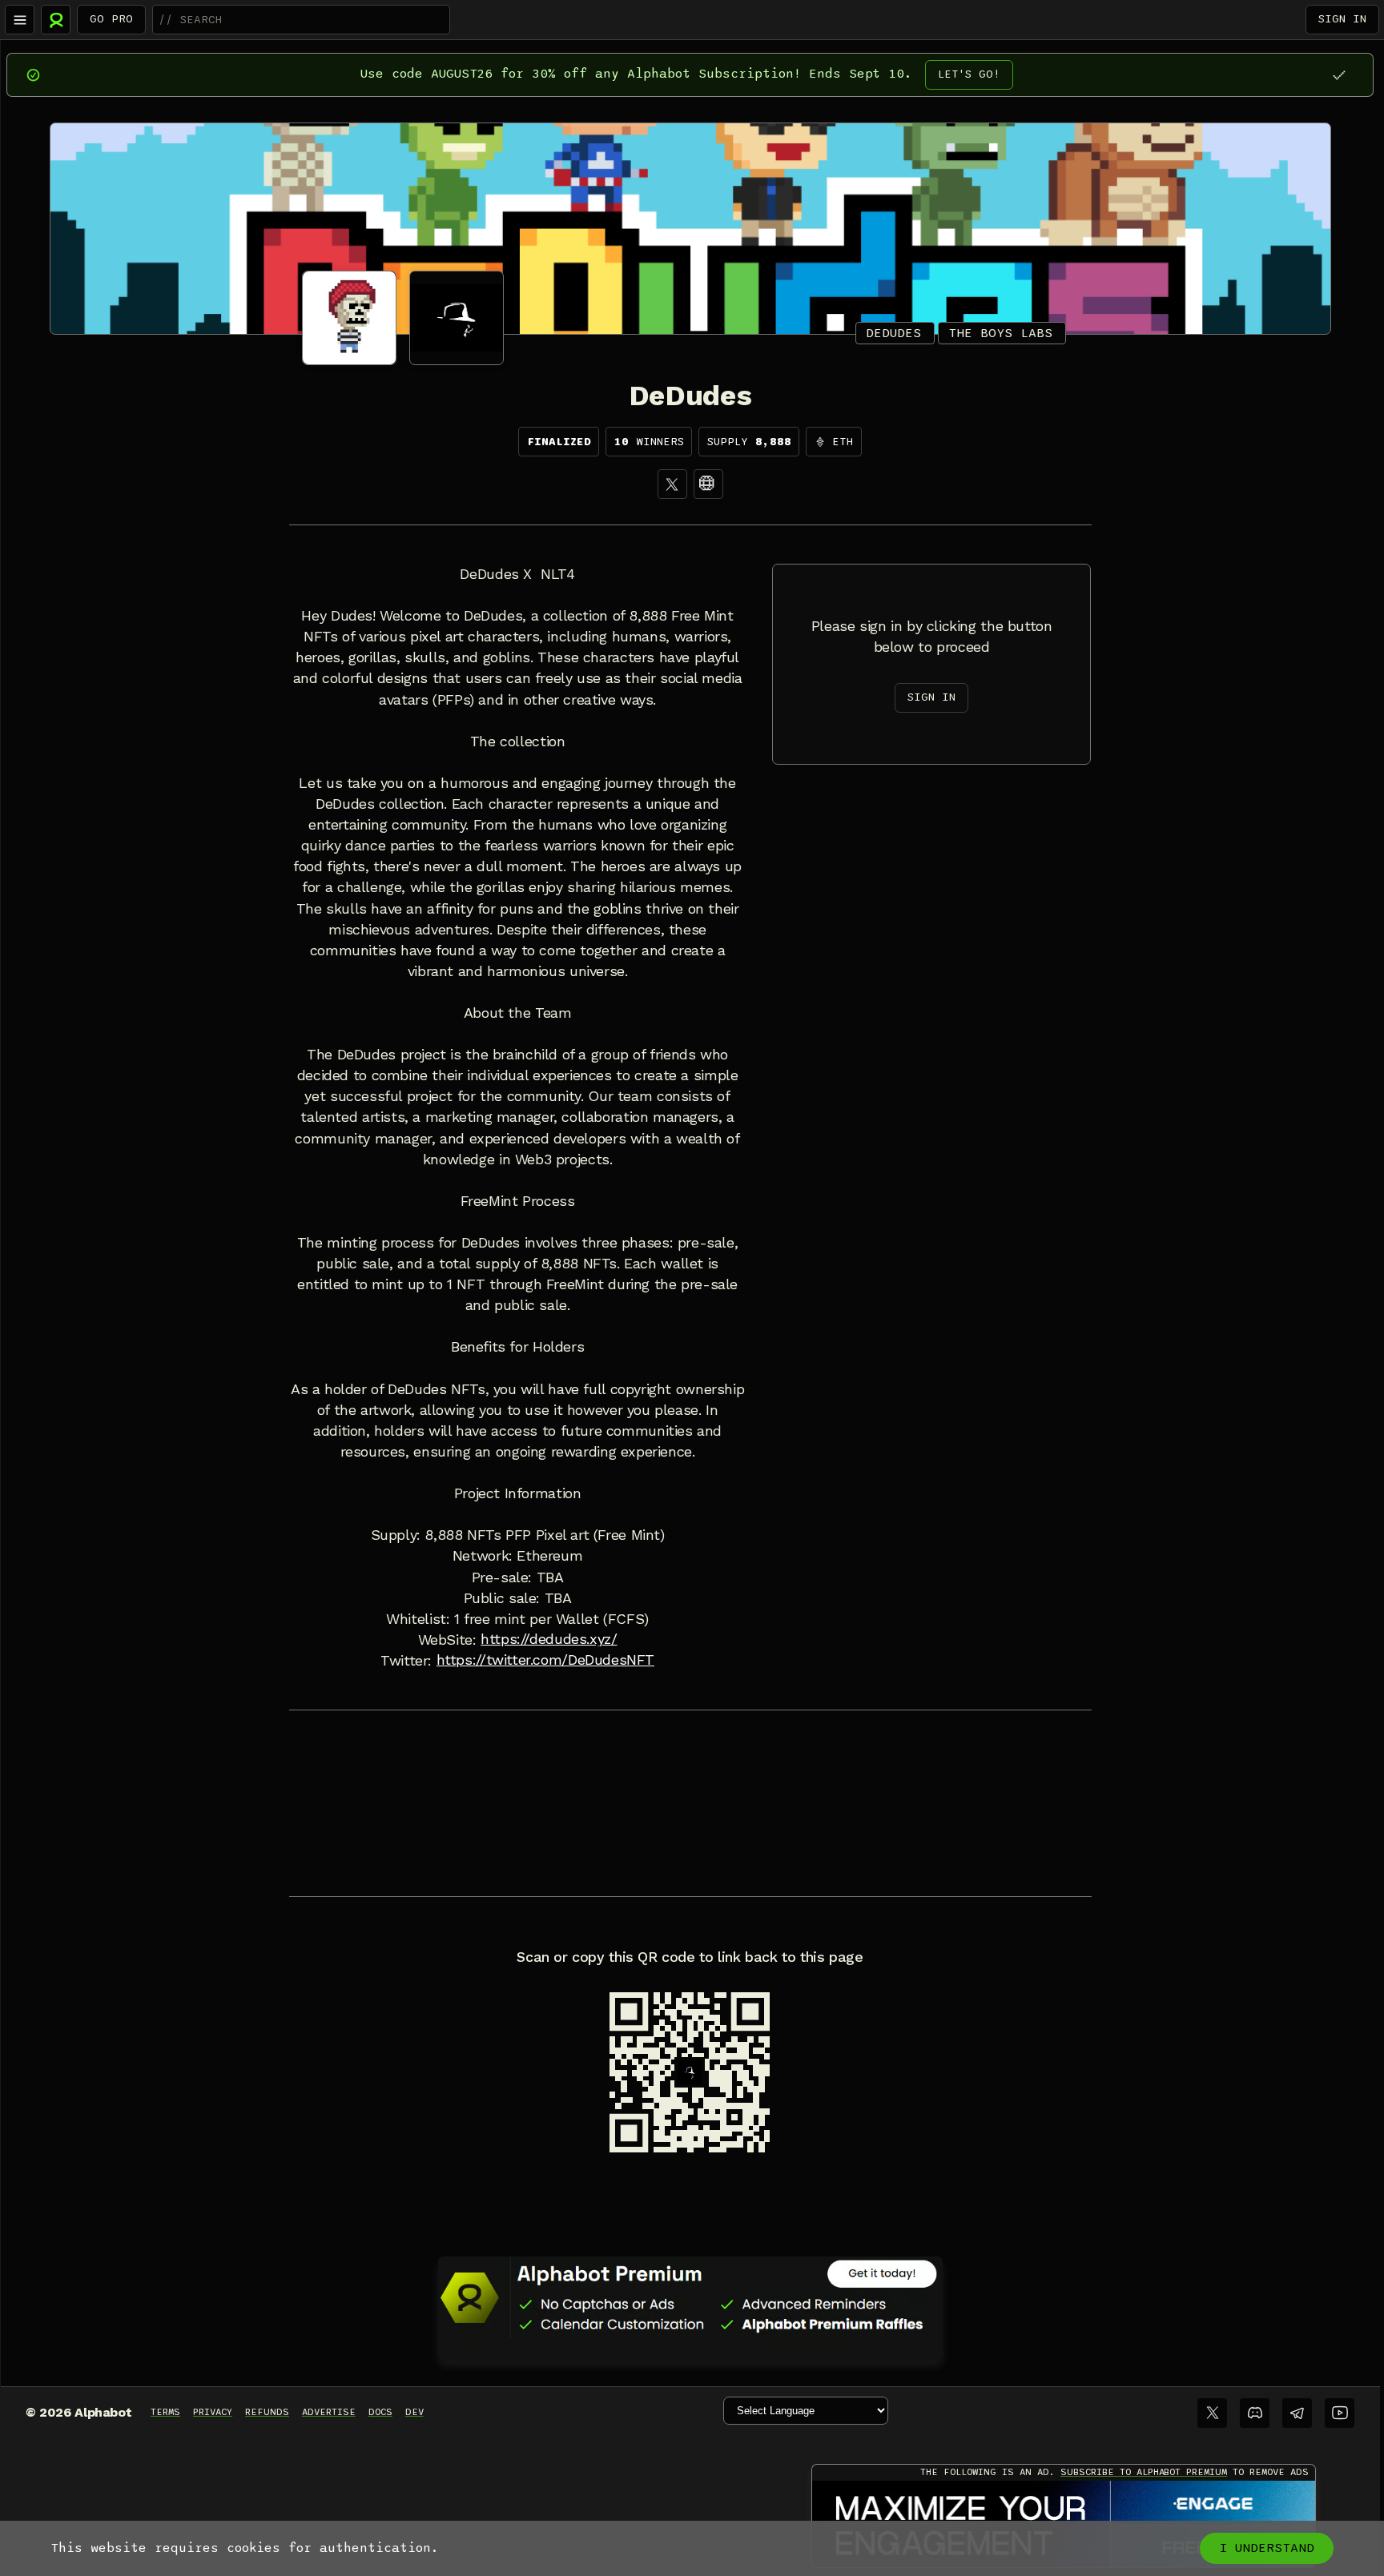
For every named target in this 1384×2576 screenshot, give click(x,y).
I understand (1267, 2548)
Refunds (267, 2412)
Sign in (1342, 19)
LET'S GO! (969, 74)
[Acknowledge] (1339, 75)
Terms (165, 2412)
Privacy (213, 2412)
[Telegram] (1297, 2413)
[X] (672, 484)
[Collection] (708, 484)
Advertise (329, 2412)
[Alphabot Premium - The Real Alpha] (690, 2297)
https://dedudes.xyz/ (549, 1639)
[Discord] (1255, 2413)
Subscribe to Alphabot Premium (1144, 2472)
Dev (414, 2412)
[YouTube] (1340, 2413)
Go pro (111, 19)
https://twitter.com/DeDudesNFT (545, 1660)
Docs (380, 2412)
